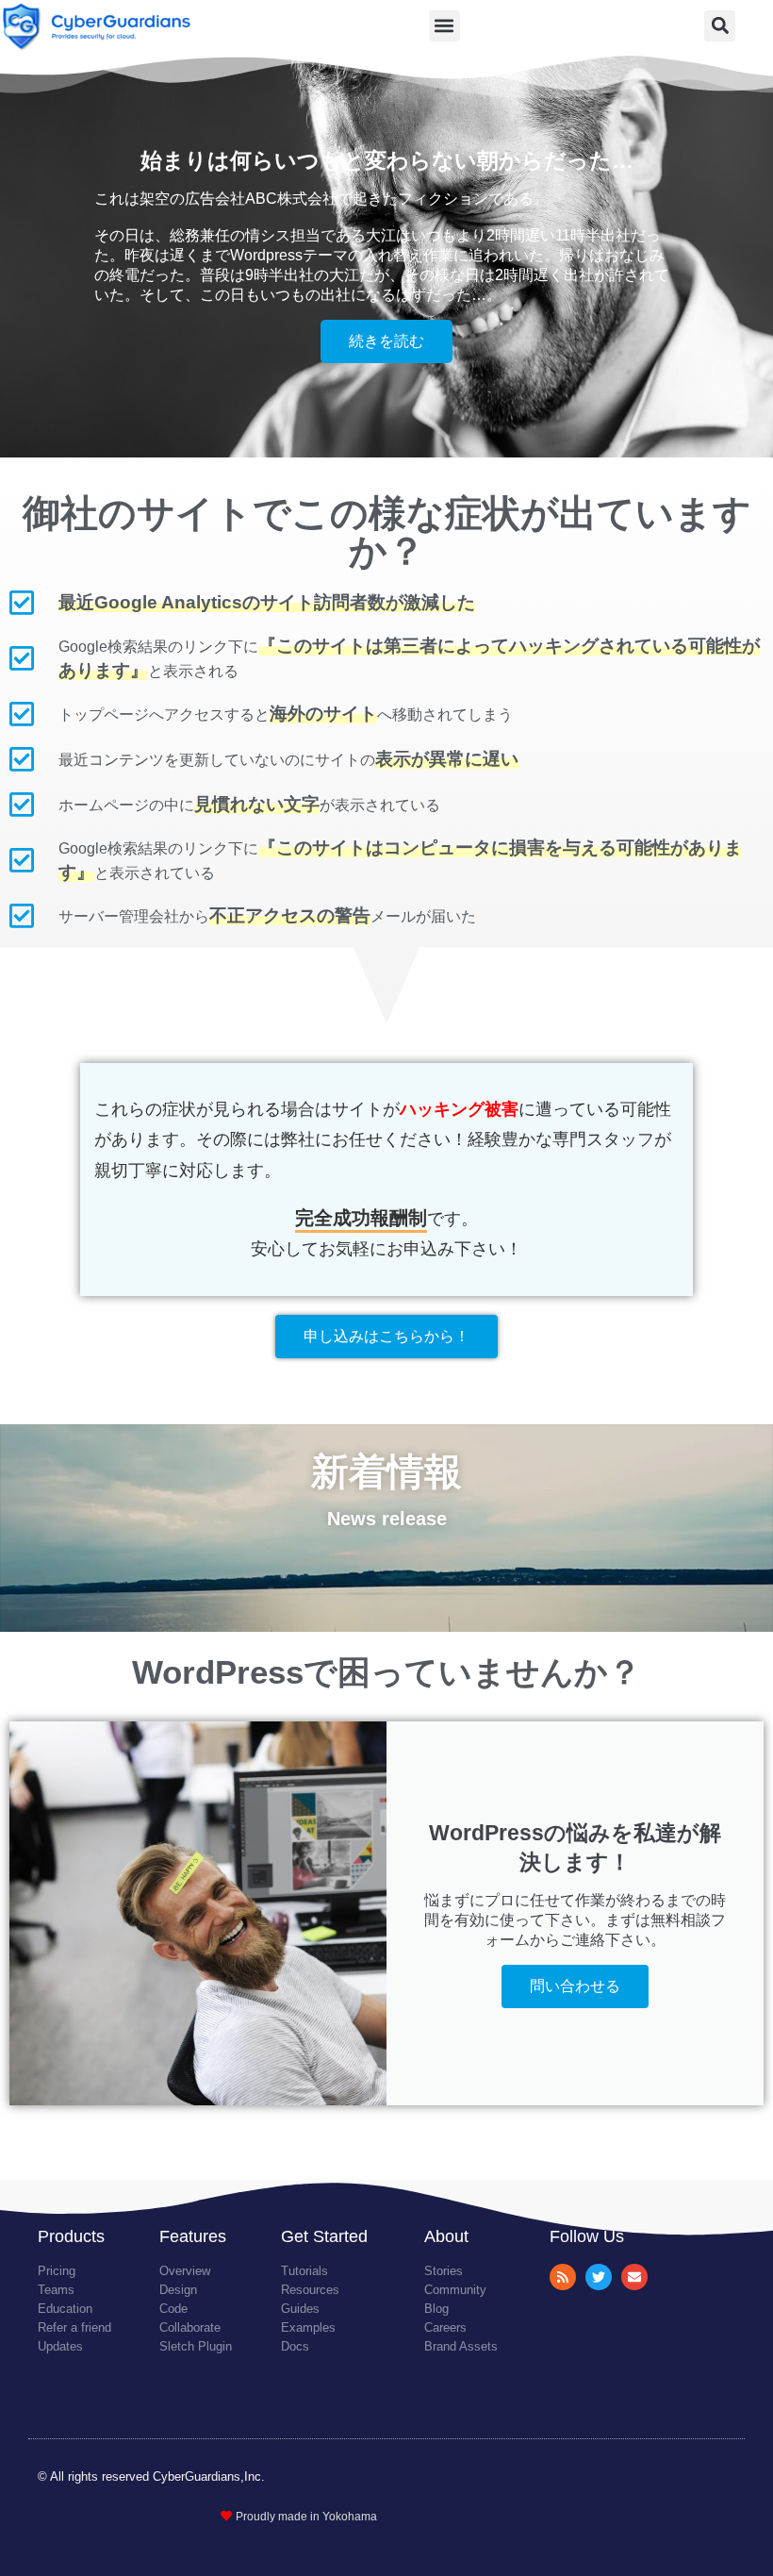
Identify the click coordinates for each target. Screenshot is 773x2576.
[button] (444, 26)
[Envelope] (634, 2277)
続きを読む (386, 341)
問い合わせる (575, 1986)
